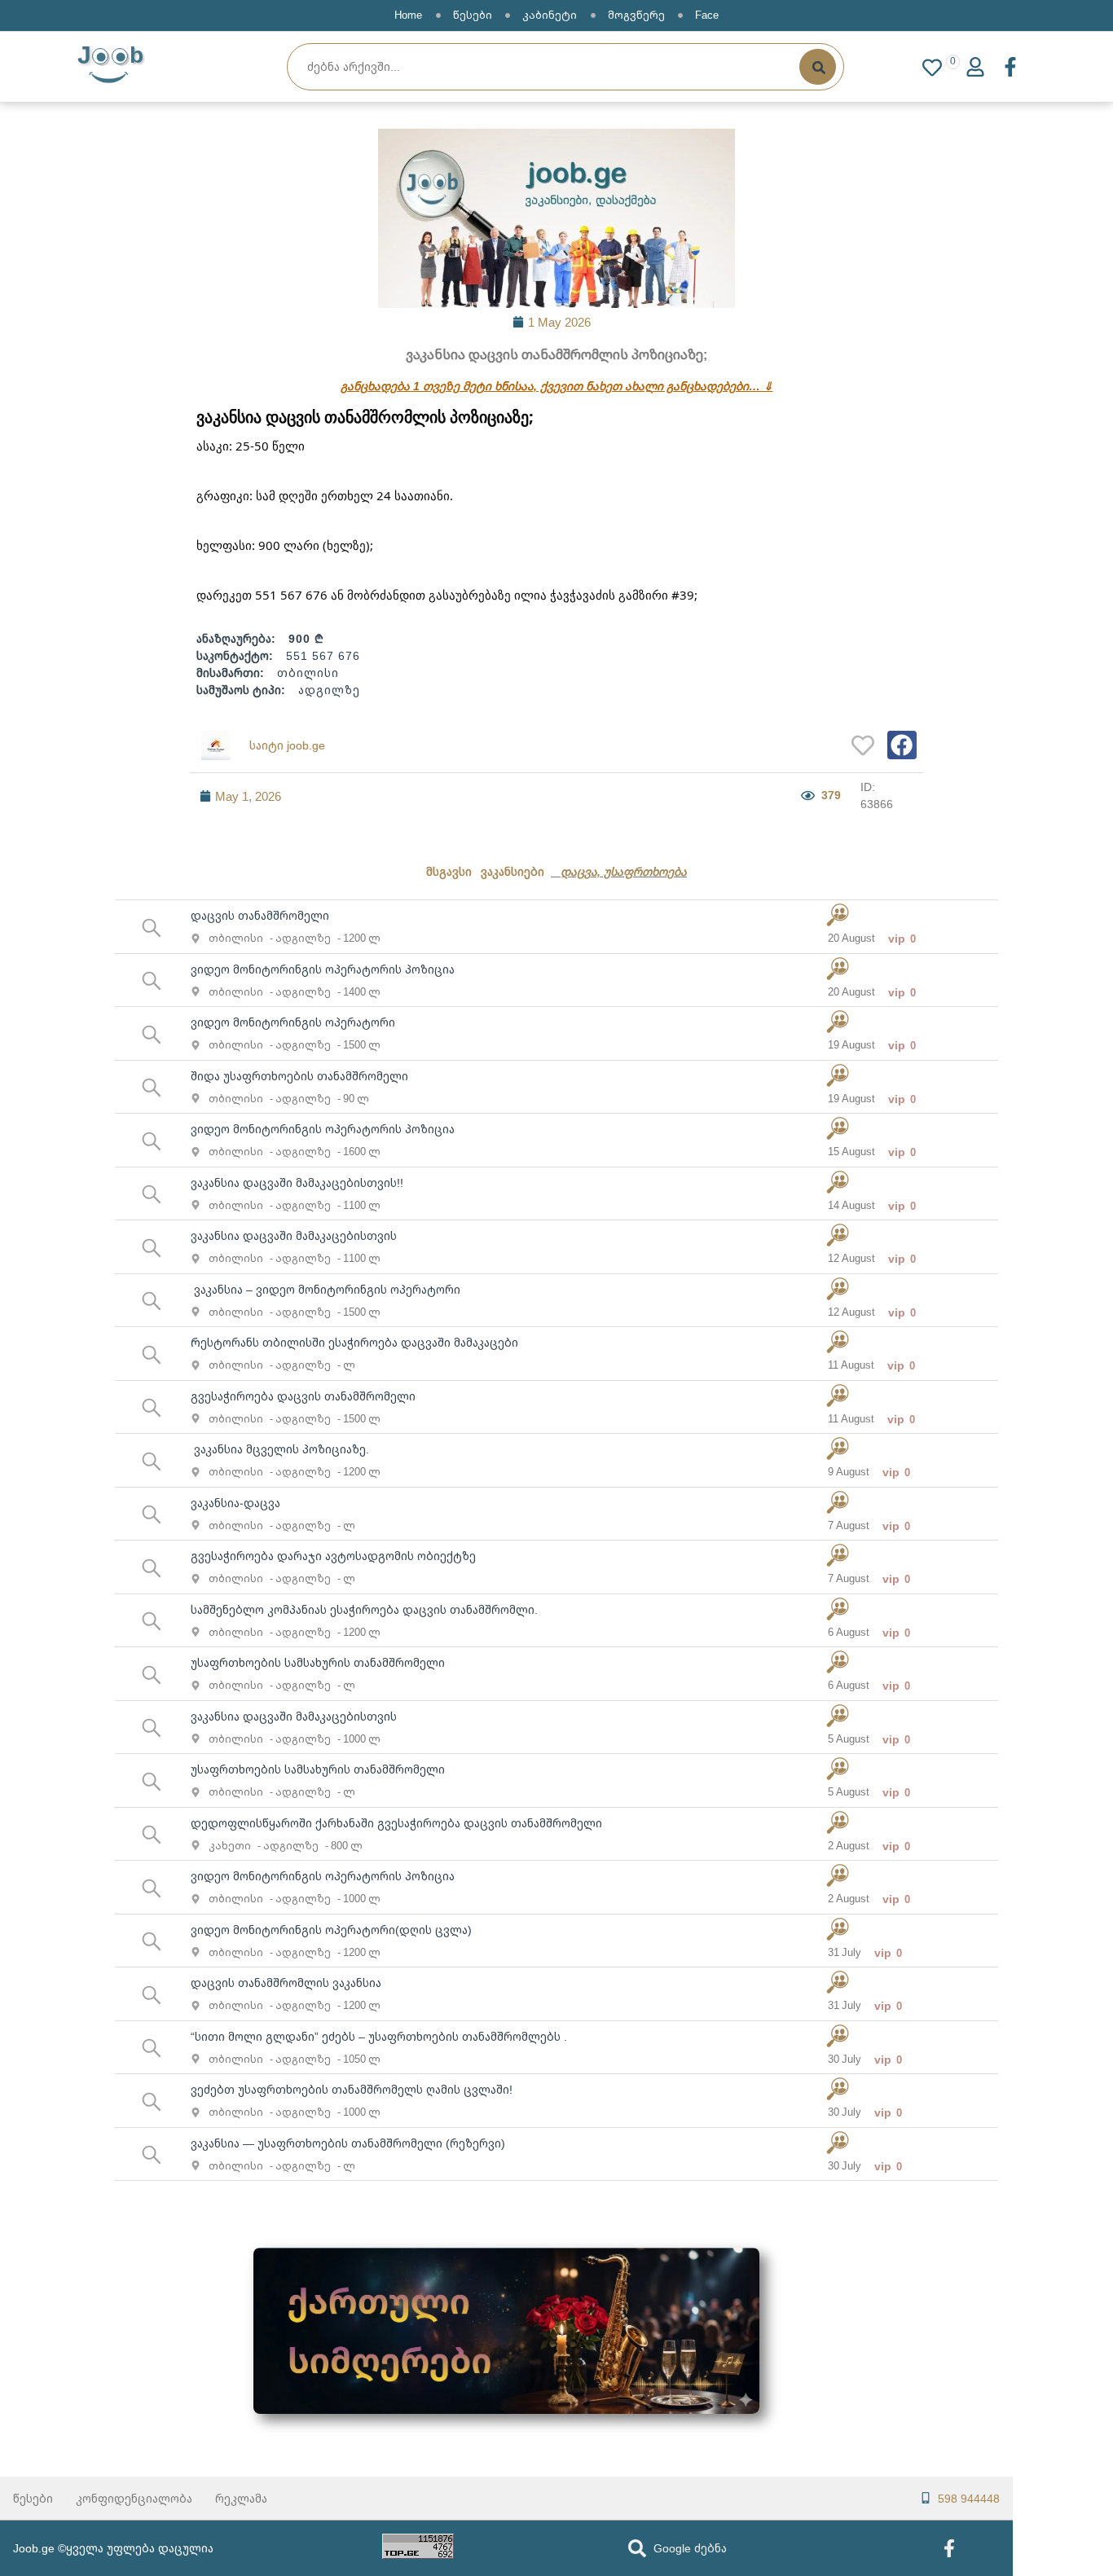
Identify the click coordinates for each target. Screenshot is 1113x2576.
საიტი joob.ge (287, 745)
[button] (902, 745)
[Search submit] (818, 67)
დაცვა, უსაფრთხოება (624, 871)
